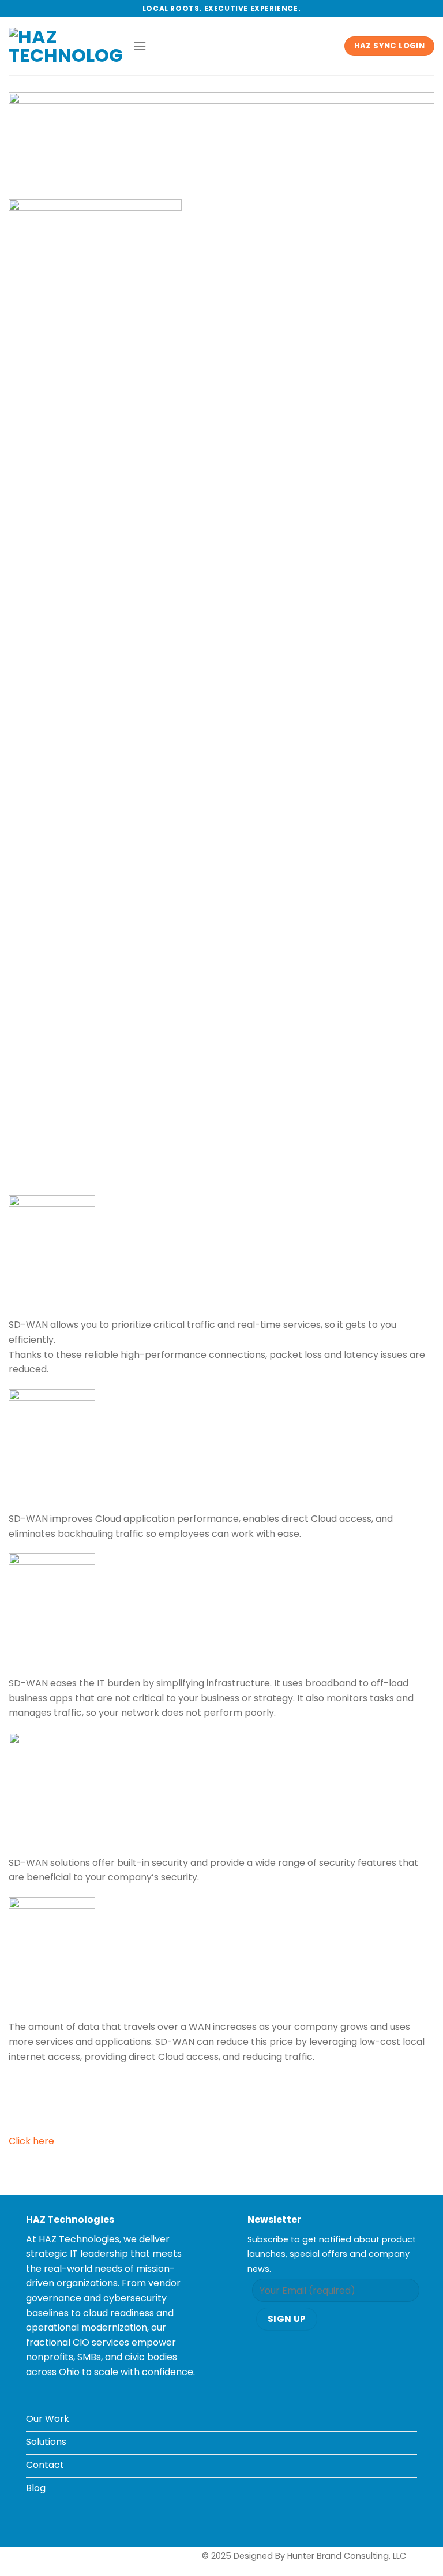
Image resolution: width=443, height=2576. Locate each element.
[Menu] (140, 46)
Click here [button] (31, 2141)
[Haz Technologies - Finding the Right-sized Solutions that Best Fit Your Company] (66, 46)
